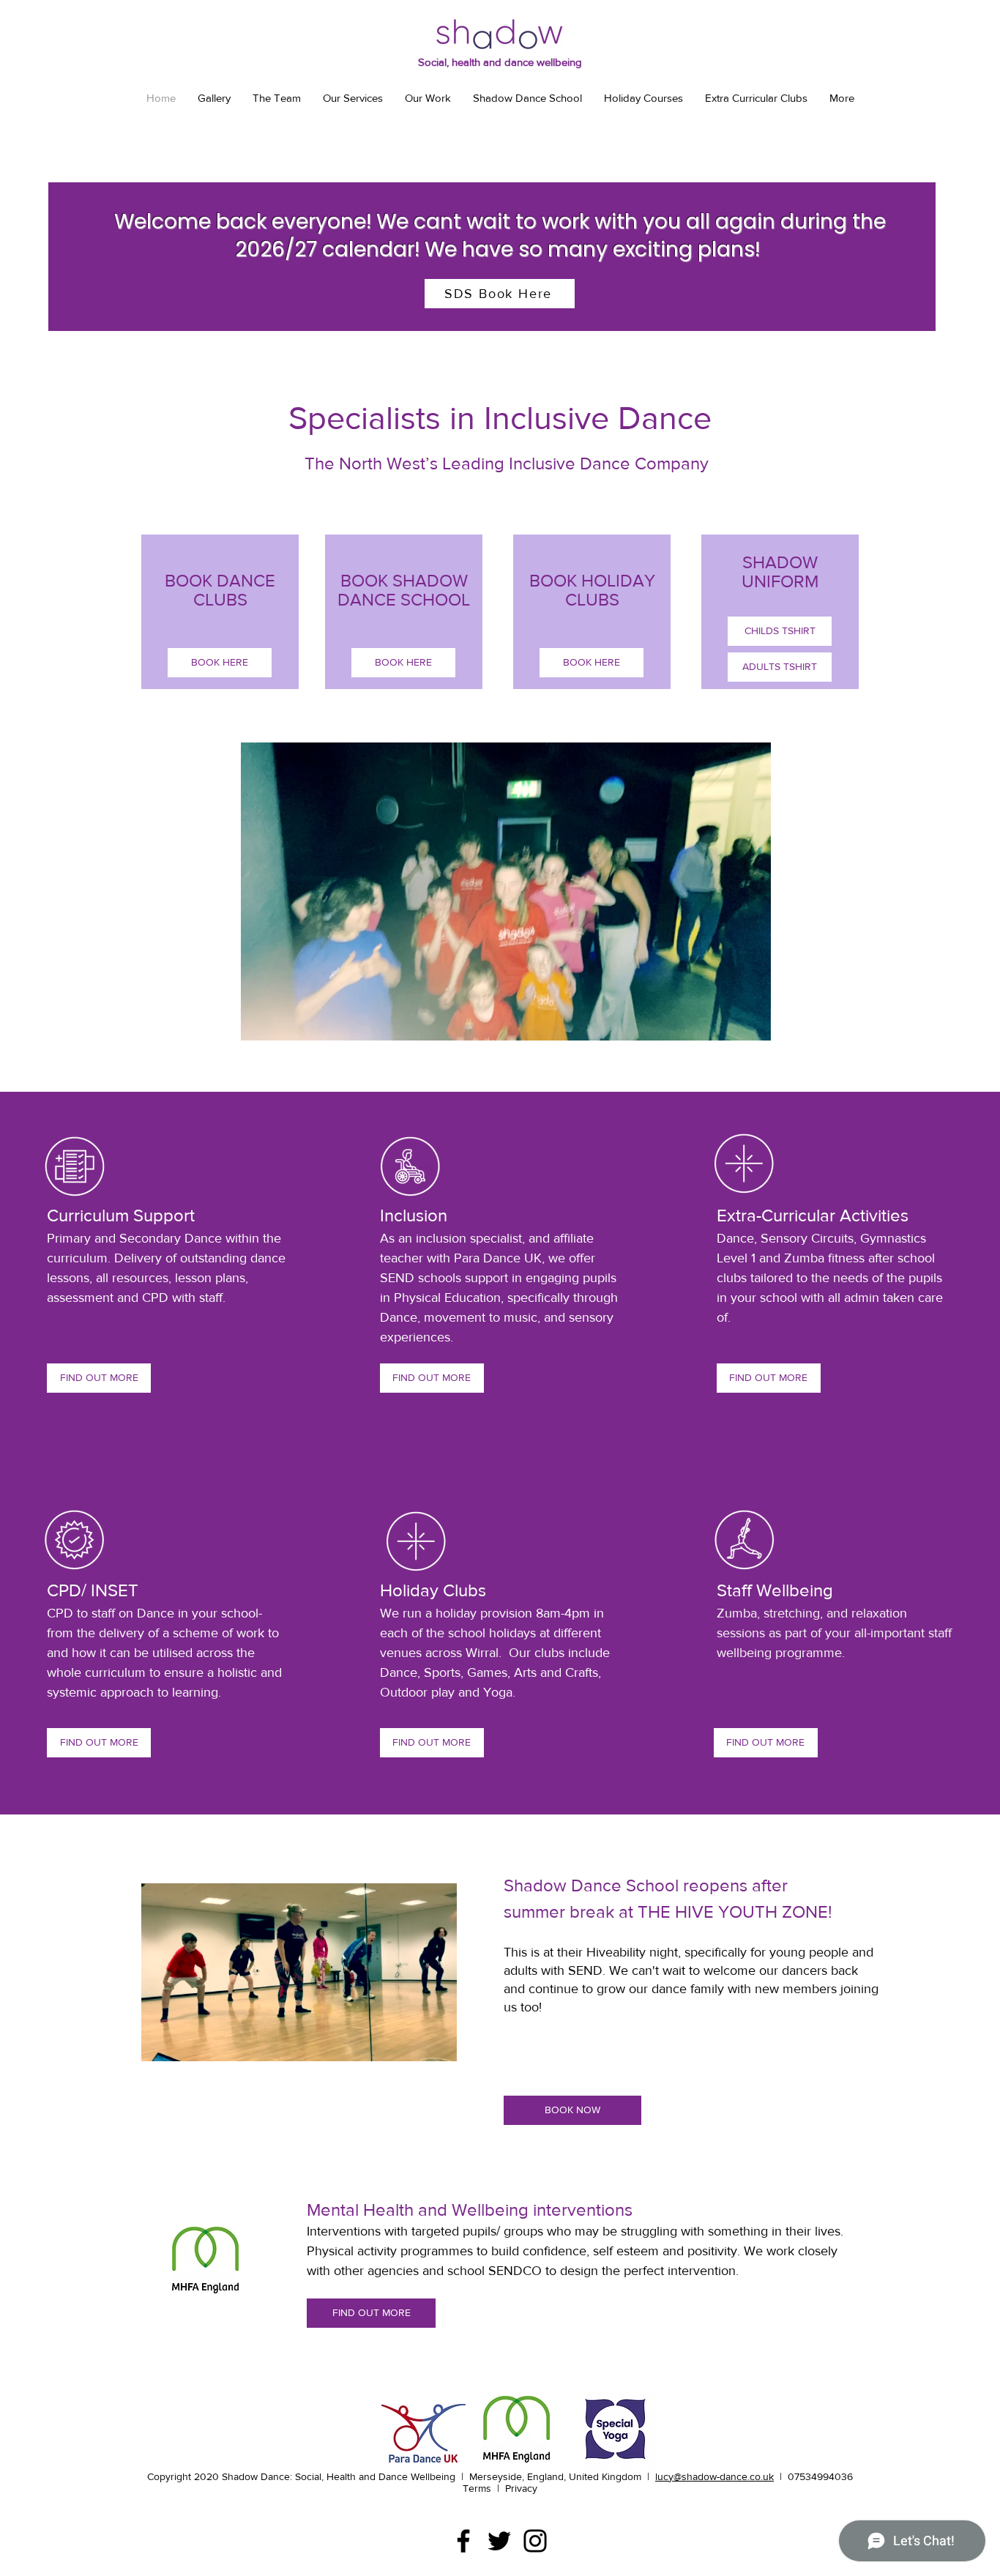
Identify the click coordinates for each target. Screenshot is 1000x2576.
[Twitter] (499, 2541)
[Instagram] (535, 2541)
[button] (752, 1024)
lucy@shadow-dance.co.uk (714, 2476)
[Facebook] (463, 2541)
